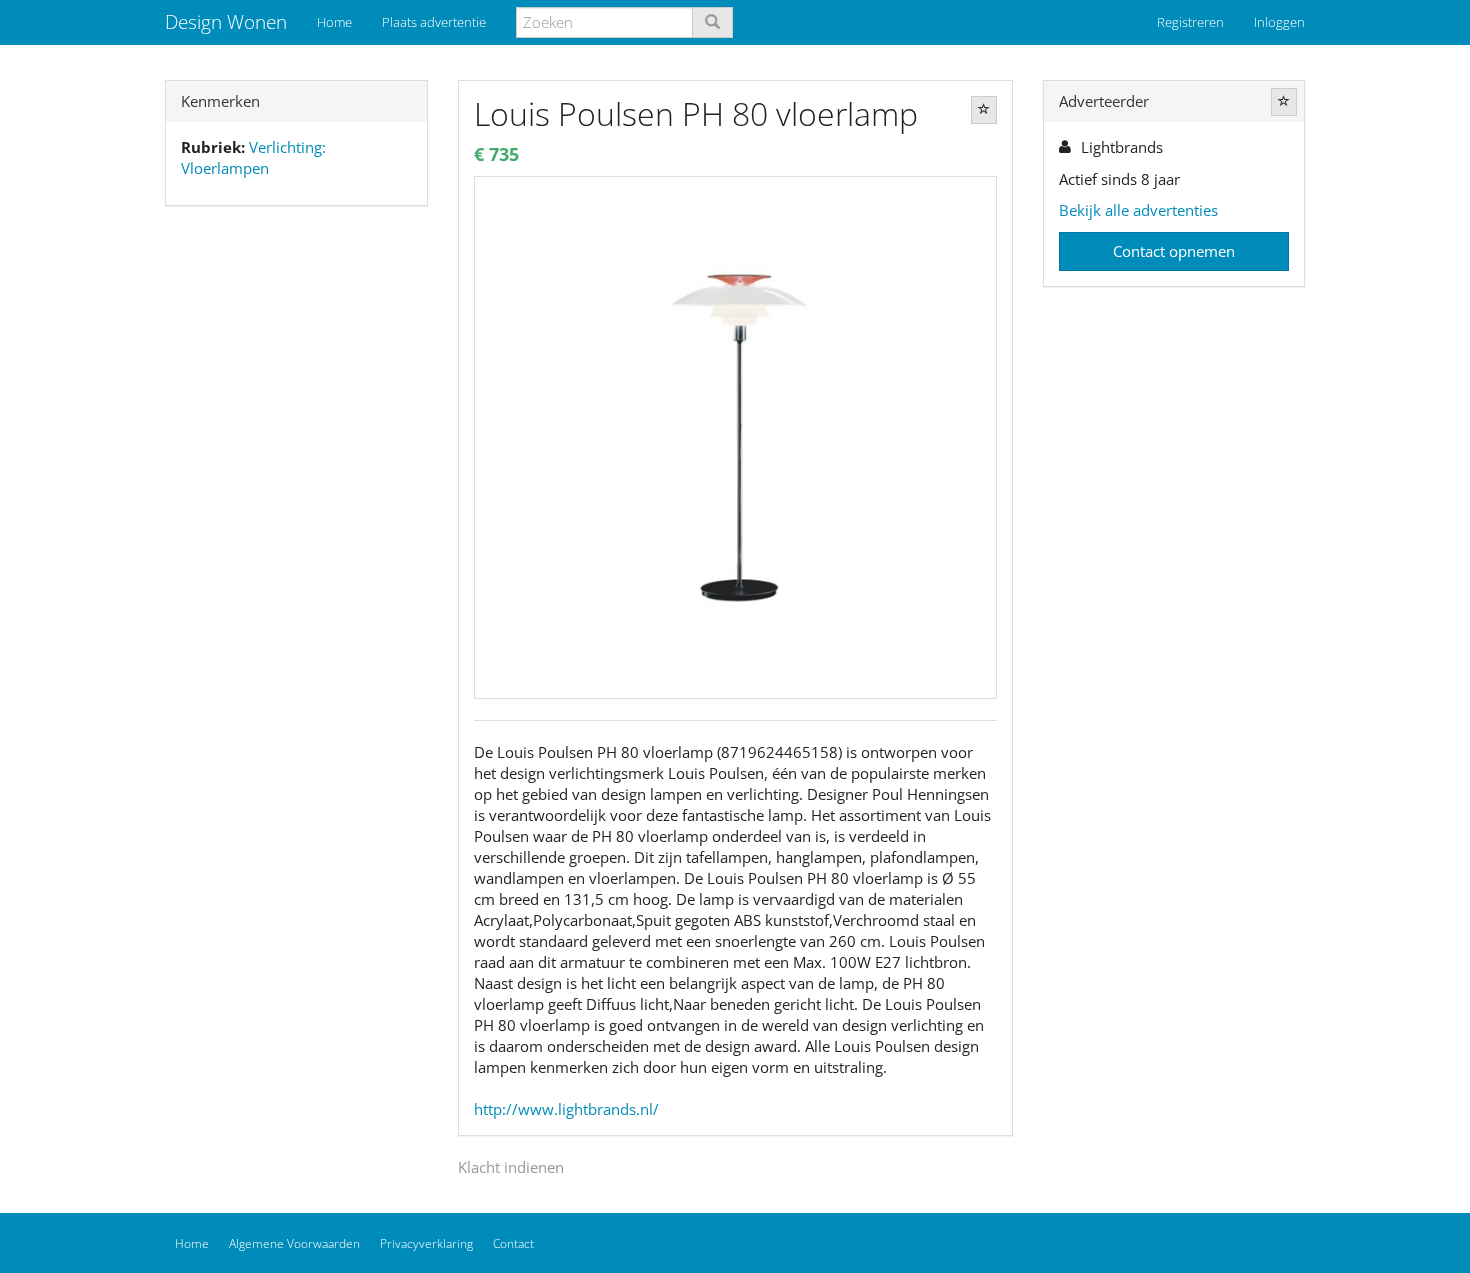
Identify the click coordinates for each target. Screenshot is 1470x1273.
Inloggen (1279, 22)
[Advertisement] (296, 536)
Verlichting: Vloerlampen (253, 157)
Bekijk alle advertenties (1138, 210)
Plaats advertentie (434, 22)
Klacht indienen (511, 1167)
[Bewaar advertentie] (984, 110)
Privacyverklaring (426, 1243)
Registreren (1190, 22)
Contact (513, 1243)
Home (334, 22)
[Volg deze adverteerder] (1284, 102)
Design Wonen (226, 22)
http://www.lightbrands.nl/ (566, 1109)
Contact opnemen (1174, 251)
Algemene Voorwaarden (294, 1243)
